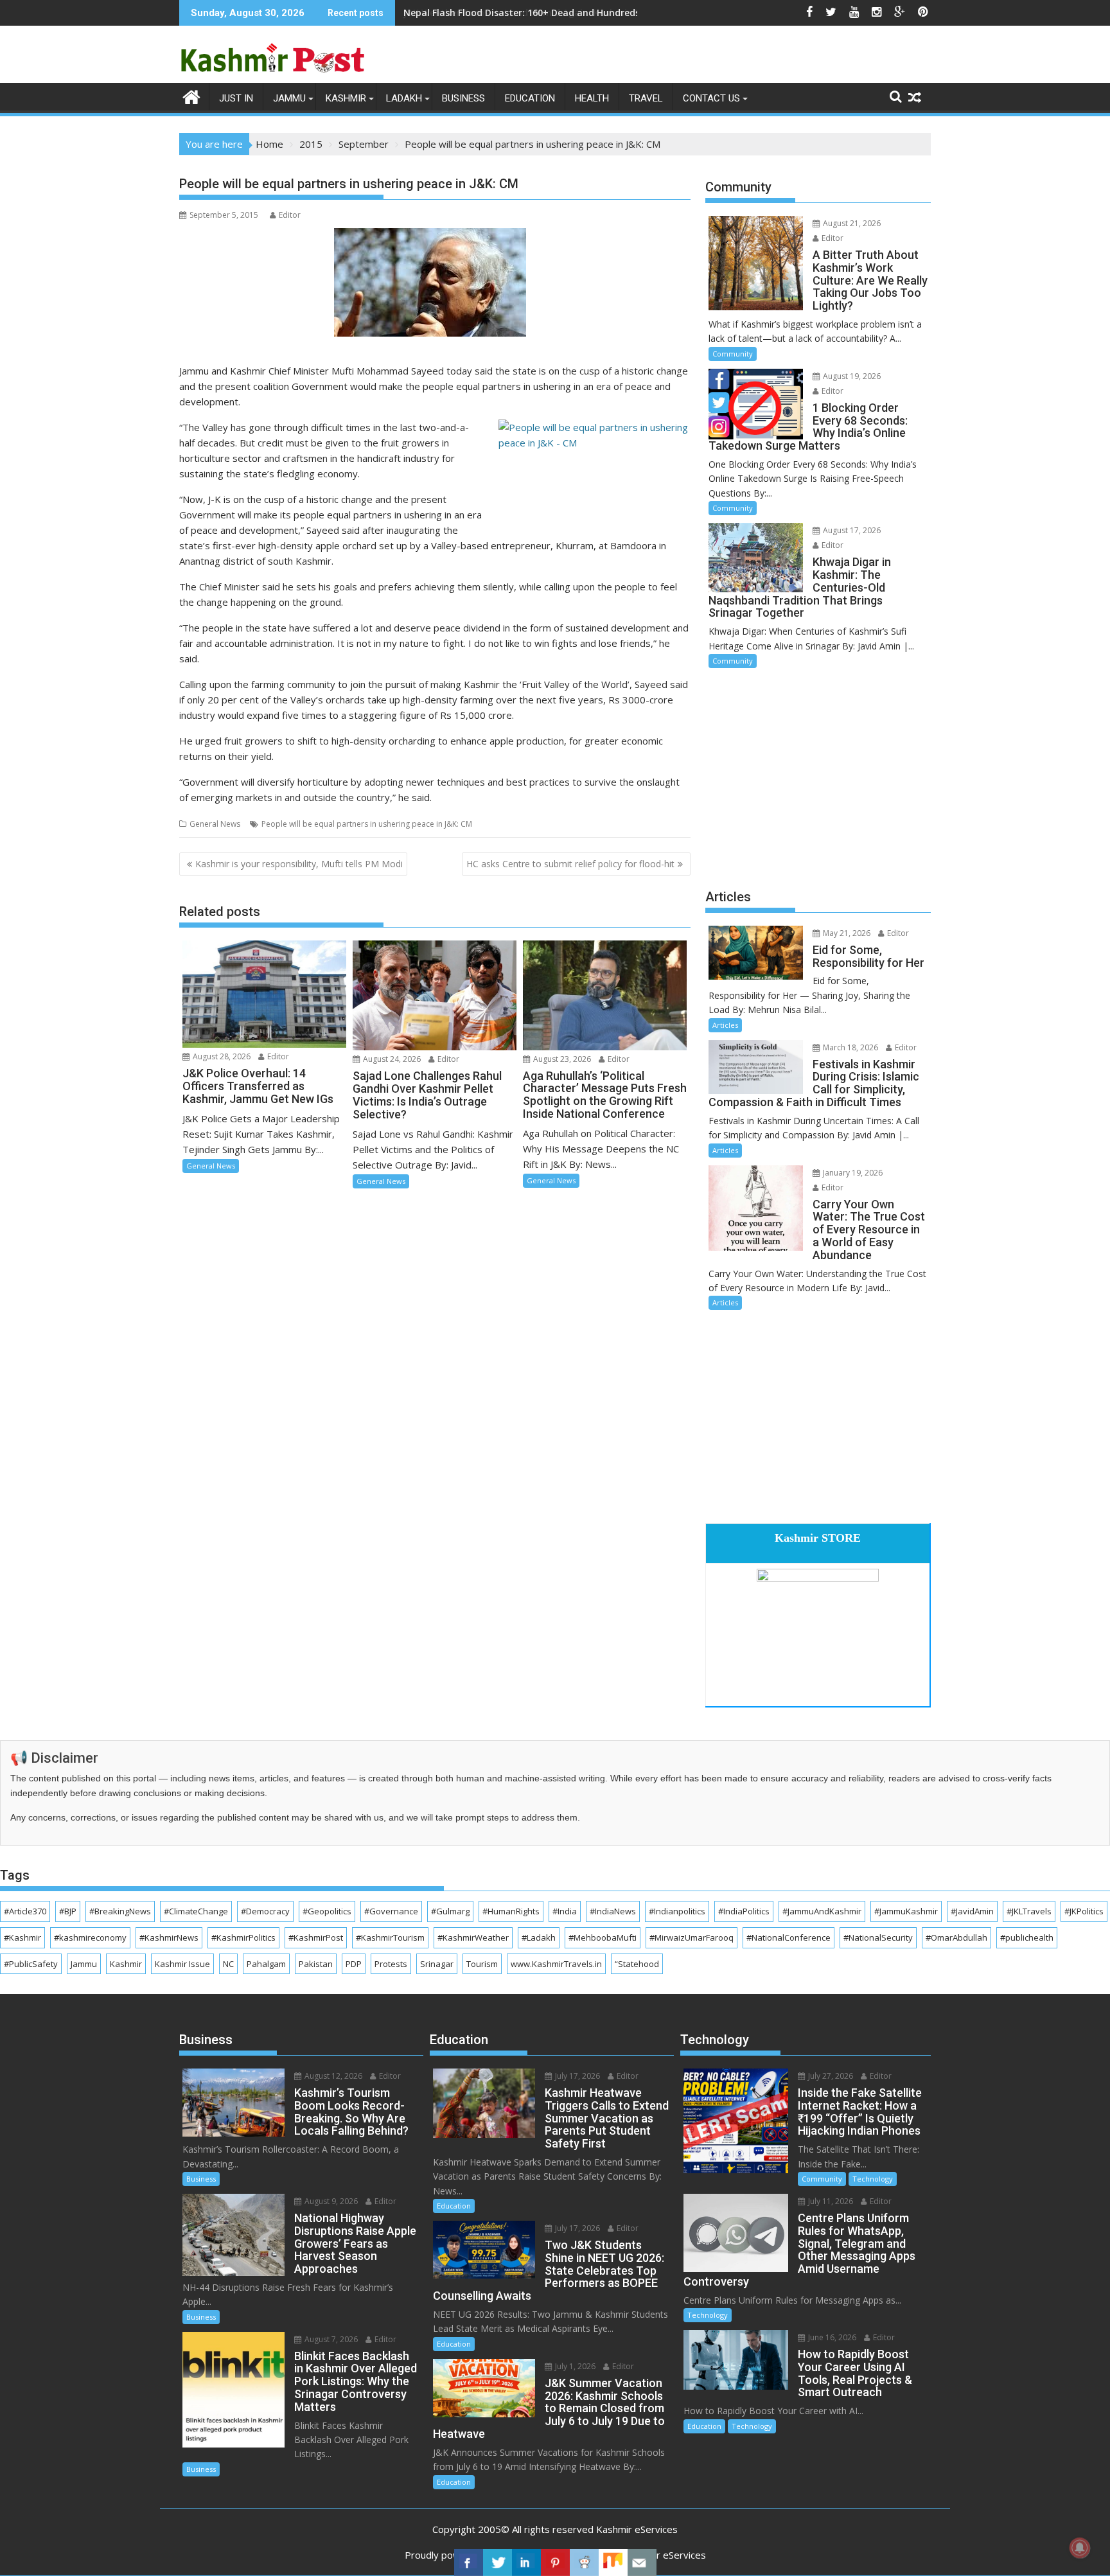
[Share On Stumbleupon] (613, 2563)
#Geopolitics (327, 1911)
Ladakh (404, 98)
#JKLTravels (1029, 1911)
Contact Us (711, 98)
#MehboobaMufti (603, 1937)
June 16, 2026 (831, 2337)
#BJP (68, 1911)
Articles (725, 1025)
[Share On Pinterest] (555, 2563)
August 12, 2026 (332, 2076)
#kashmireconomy (90, 1937)
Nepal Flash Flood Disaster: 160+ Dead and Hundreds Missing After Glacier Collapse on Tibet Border (627, 13)
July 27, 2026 (830, 2076)
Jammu (289, 98)
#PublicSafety (31, 1964)
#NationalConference (788, 1937)
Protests (391, 1964)
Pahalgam (266, 1964)
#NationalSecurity (878, 1937)
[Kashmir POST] (192, 96)
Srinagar (437, 1964)
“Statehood (637, 1964)
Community (733, 354)
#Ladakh (539, 1937)
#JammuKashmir (906, 1911)
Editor (290, 215)
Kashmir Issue (182, 1964)
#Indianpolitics (677, 1911)
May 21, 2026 (846, 933)
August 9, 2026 (330, 2201)
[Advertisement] (818, 777)
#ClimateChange (196, 1911)
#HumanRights (511, 1911)
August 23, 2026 (561, 1059)
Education (530, 98)
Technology (873, 2179)
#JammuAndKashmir (822, 1911)
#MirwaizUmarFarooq (692, 1937)
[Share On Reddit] (584, 2563)
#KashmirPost (316, 1937)
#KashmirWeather (473, 1937)
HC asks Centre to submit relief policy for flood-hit (570, 864)
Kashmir (346, 98)
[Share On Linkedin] (526, 2563)
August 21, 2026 (851, 223)
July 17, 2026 (577, 2076)
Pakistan (316, 1964)
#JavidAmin (972, 1911)
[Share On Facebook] (469, 2563)
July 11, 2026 (830, 2201)
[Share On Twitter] (498, 2563)
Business (463, 98)
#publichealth (1027, 1937)
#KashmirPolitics (243, 1937)
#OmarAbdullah (956, 1937)
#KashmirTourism (390, 1937)
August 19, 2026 (851, 376)
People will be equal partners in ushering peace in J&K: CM (367, 824)
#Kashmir (22, 1937)
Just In (236, 98)
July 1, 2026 (574, 2366)
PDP (354, 1964)
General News (215, 824)
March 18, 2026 (850, 1047)
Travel (646, 98)
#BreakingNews (120, 1911)
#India (565, 1911)
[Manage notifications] (1080, 2548)
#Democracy (265, 1911)
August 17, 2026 (851, 530)
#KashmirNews (169, 1937)
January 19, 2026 (852, 1173)
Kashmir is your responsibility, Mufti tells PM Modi (299, 864)
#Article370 (25, 1911)
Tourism (482, 1964)
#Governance (391, 1911)
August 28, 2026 (221, 1056)
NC (228, 1964)
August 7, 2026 (330, 2339)
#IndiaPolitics (744, 1911)
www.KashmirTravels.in (556, 1964)
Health (592, 98)
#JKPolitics (1084, 1911)
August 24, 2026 (391, 1059)
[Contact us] (642, 2563)
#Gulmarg (450, 1911)
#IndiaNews (613, 1911)
